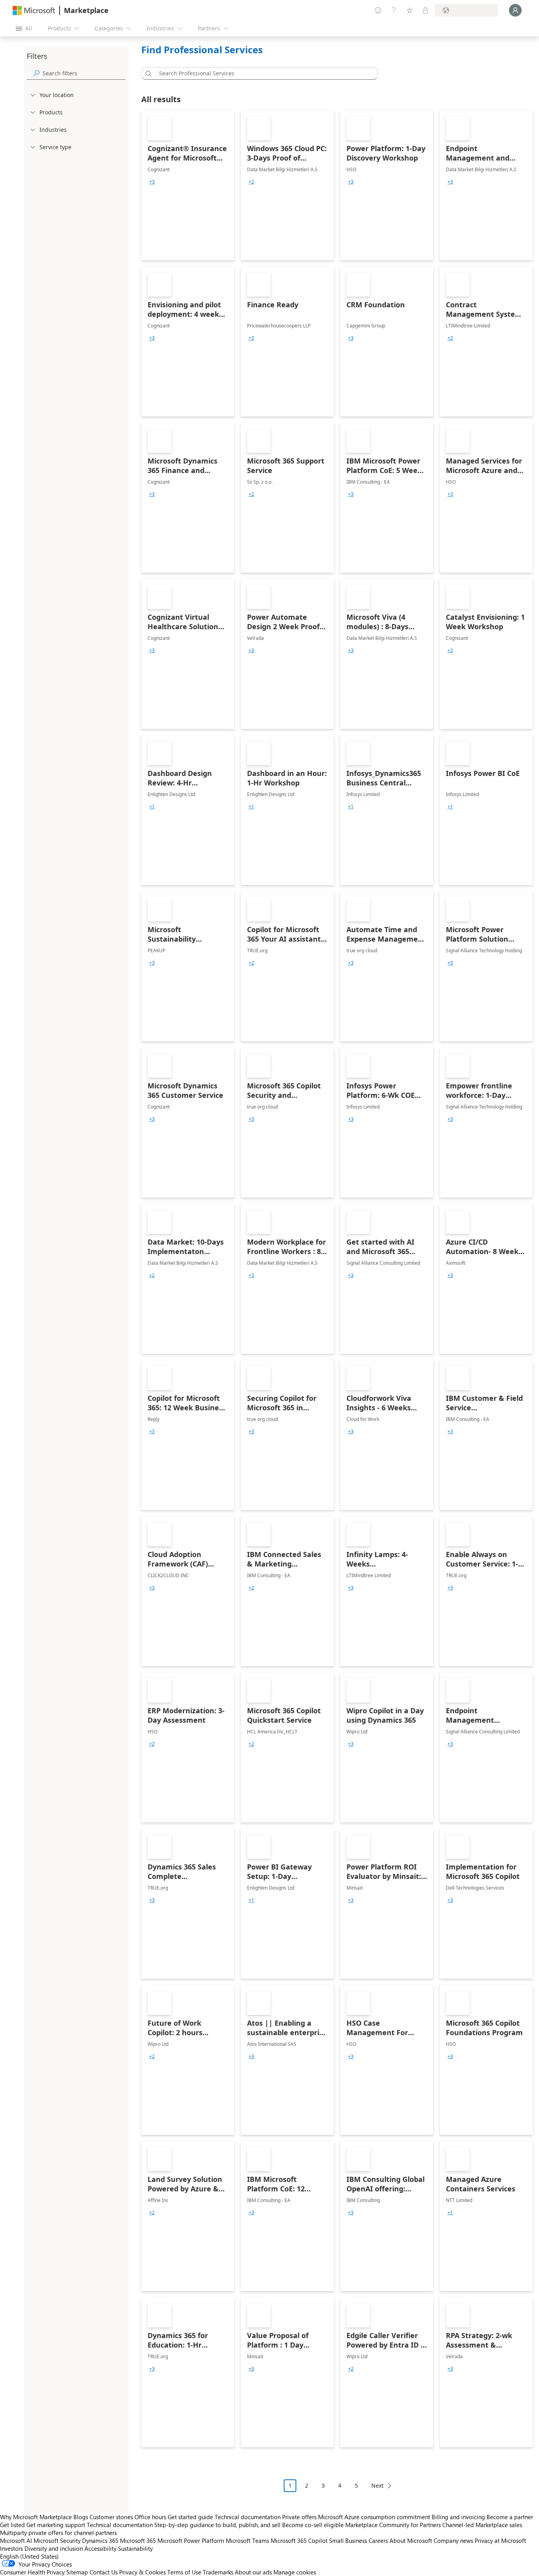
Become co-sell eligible (313, 2525)
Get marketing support (56, 2525)
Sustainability (135, 2548)
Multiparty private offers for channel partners (58, 2533)
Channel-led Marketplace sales (482, 2525)
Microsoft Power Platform (191, 2540)
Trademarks (218, 2572)
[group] (152, 182)
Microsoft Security (57, 2540)
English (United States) (29, 2556)
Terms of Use (184, 2572)
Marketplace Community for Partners (393, 2525)
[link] (188, 185)
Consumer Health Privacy (32, 2572)
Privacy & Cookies (142, 2572)
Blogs (81, 2517)
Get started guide (190, 2517)
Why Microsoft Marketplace (36, 2517)
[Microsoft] (34, 10)
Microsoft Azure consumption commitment (375, 2517)
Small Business (348, 2540)
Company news (453, 2540)
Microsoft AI (16, 2540)
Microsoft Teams (247, 2540)
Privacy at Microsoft (500, 2540)
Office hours (150, 2517)
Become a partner (510, 2517)
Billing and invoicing (458, 2517)
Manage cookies (295, 2572)
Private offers (299, 2517)
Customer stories (111, 2517)
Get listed (12, 2525)
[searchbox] (84, 73)
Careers (378, 2540)
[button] (147, 73)
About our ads (253, 2572)
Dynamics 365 (100, 2540)
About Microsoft (411, 2540)
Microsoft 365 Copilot (299, 2540)
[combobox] (262, 73)
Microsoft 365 (138, 2540)
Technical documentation (248, 2517)
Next (377, 2485)
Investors (11, 2548)
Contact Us (104, 2572)
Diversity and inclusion (54, 2548)
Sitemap (77, 2572)
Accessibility (100, 2548)
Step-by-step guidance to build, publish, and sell (217, 2525)
